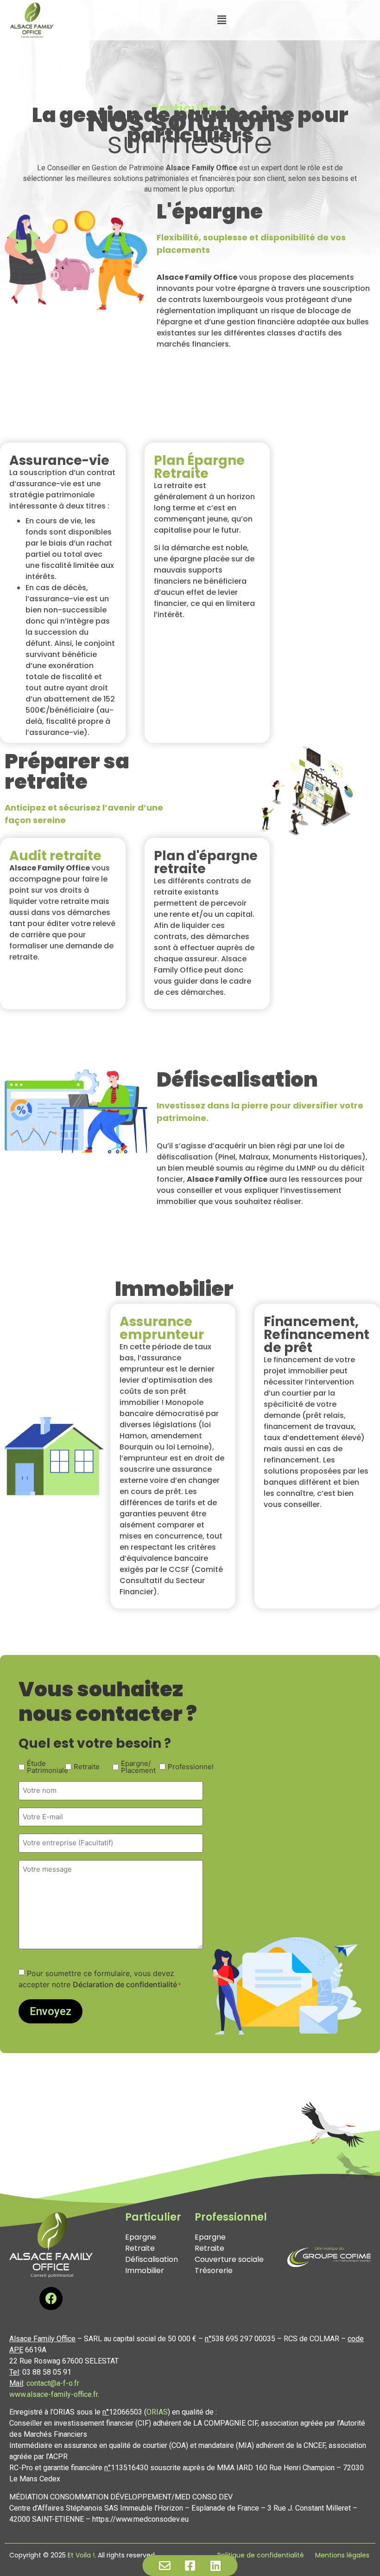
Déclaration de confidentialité (125, 1984)
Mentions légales (342, 2555)
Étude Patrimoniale (41, 1767)
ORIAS (157, 2412)
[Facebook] (51, 2299)
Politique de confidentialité (261, 2555)
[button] (222, 20)
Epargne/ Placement (135, 1767)
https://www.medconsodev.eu (140, 2519)
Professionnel (182, 1767)
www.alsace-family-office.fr (54, 2394)
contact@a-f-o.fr (53, 2383)
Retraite (87, 1767)
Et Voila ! (81, 2555)
